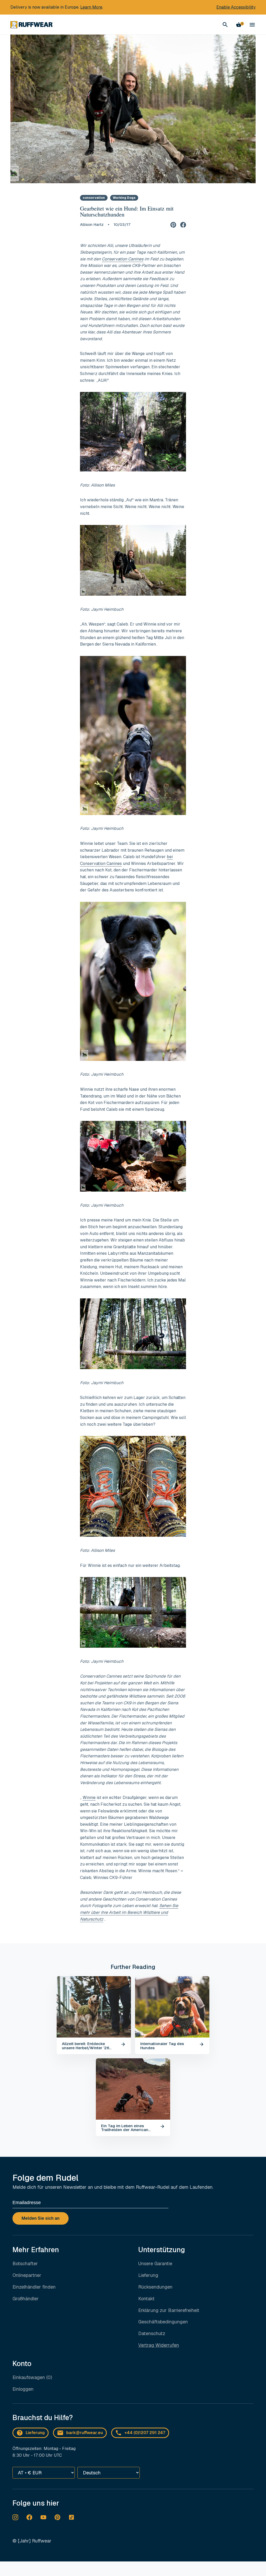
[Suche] (225, 25)
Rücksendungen (155, 2287)
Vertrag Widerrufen (159, 2345)
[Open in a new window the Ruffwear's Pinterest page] (57, 2517)
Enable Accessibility (236, 7)
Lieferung (148, 2275)
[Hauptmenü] (252, 25)
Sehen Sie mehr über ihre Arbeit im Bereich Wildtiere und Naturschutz (129, 1912)
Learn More (91, 7)
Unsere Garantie (155, 2263)
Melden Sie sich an (41, 2218)
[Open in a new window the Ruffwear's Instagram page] (15, 2517)
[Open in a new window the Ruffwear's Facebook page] (29, 2517)
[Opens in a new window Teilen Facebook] (183, 224)
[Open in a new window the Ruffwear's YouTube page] (43, 2517)
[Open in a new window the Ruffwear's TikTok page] (71, 2517)
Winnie (89, 1798)
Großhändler (26, 2299)
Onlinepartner (27, 2275)
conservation (94, 198)
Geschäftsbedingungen (163, 2322)
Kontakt (146, 2299)
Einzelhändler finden (34, 2287)
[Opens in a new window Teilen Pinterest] (173, 224)
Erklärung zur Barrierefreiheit (169, 2310)
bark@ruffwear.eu (85, 2433)
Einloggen (23, 2389)
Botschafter (25, 2263)
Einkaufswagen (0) (32, 2377)
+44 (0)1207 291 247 (145, 2433)
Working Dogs (124, 198)
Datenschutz (152, 2333)
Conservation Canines (123, 259)
